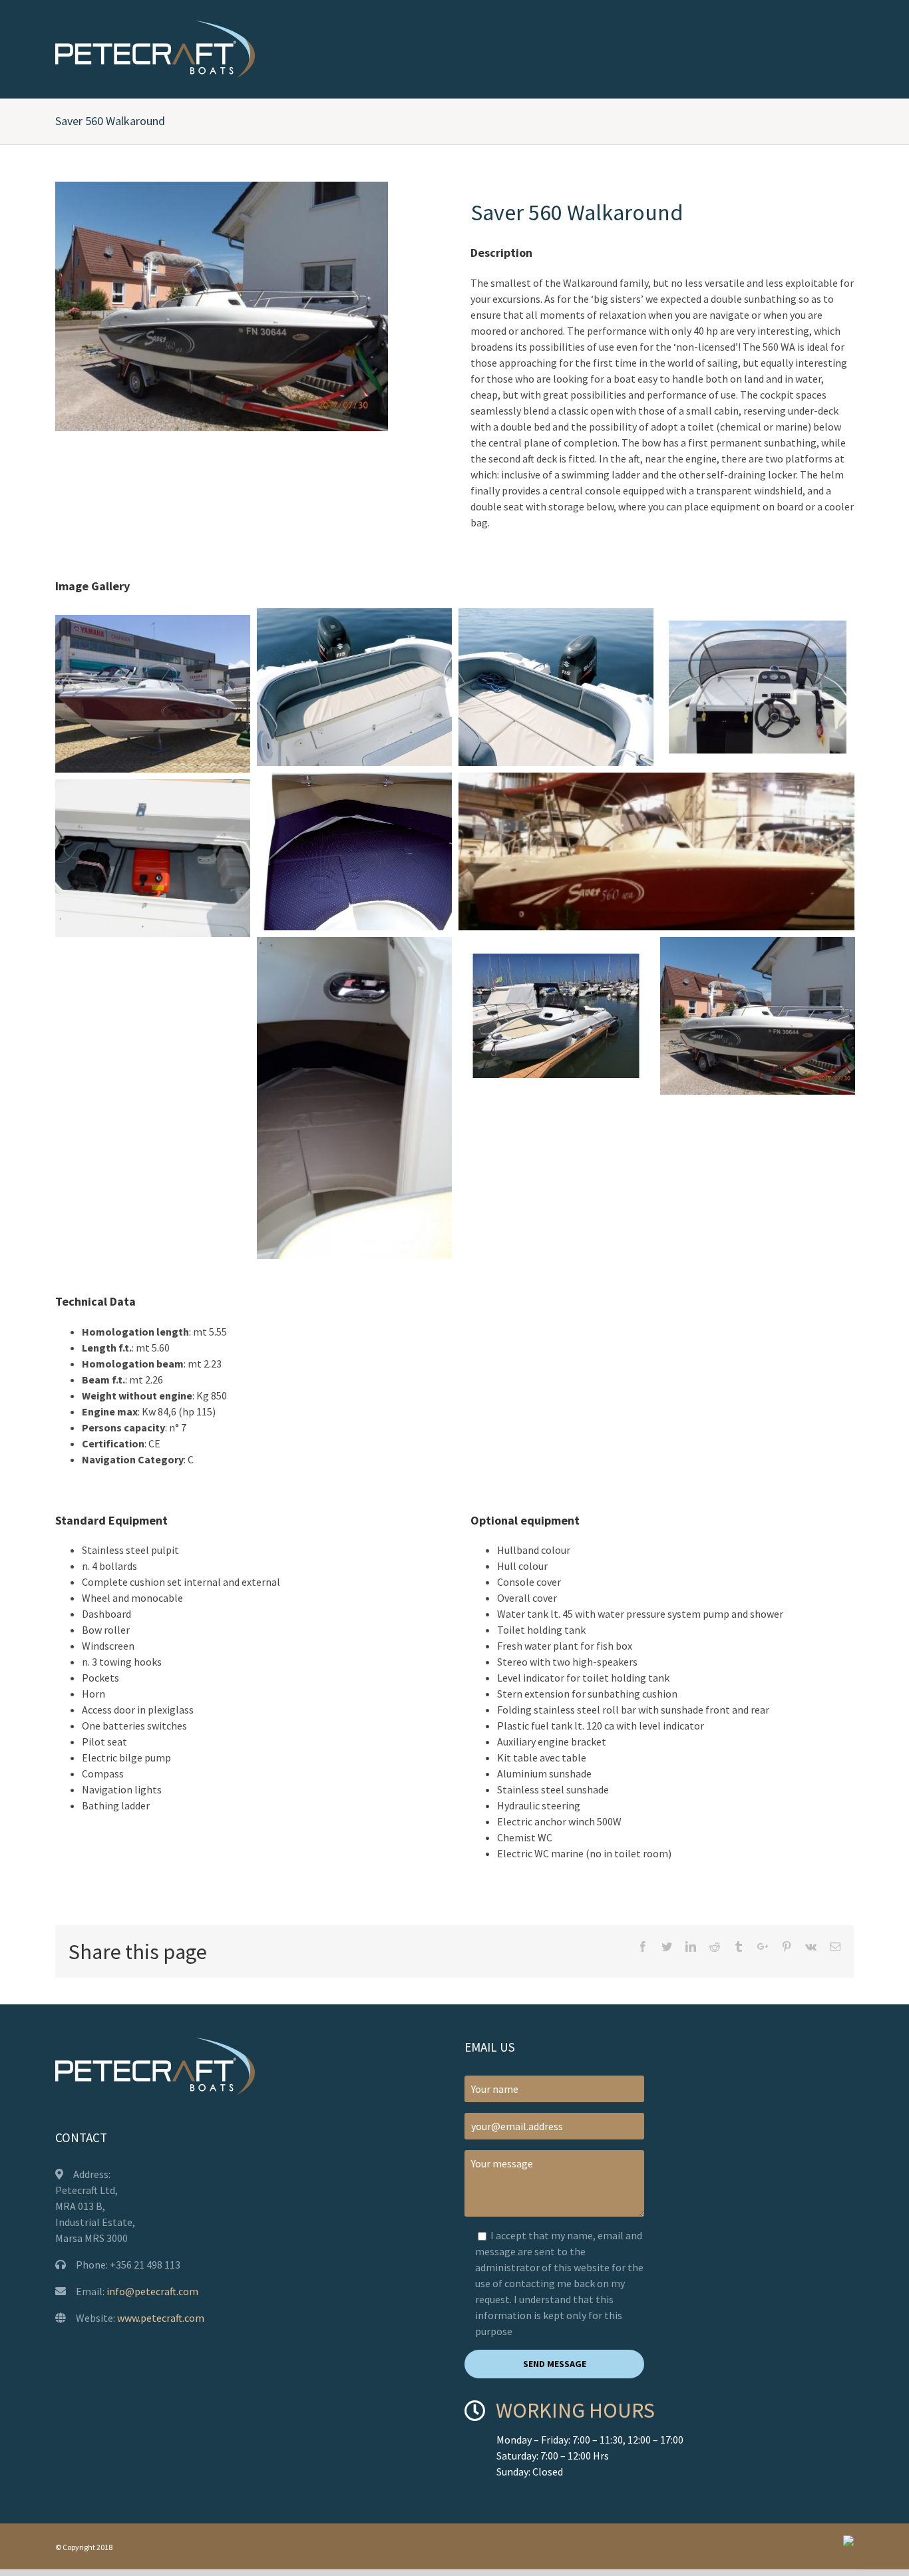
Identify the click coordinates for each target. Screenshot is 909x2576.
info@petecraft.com (152, 2291)
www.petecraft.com (161, 2318)
